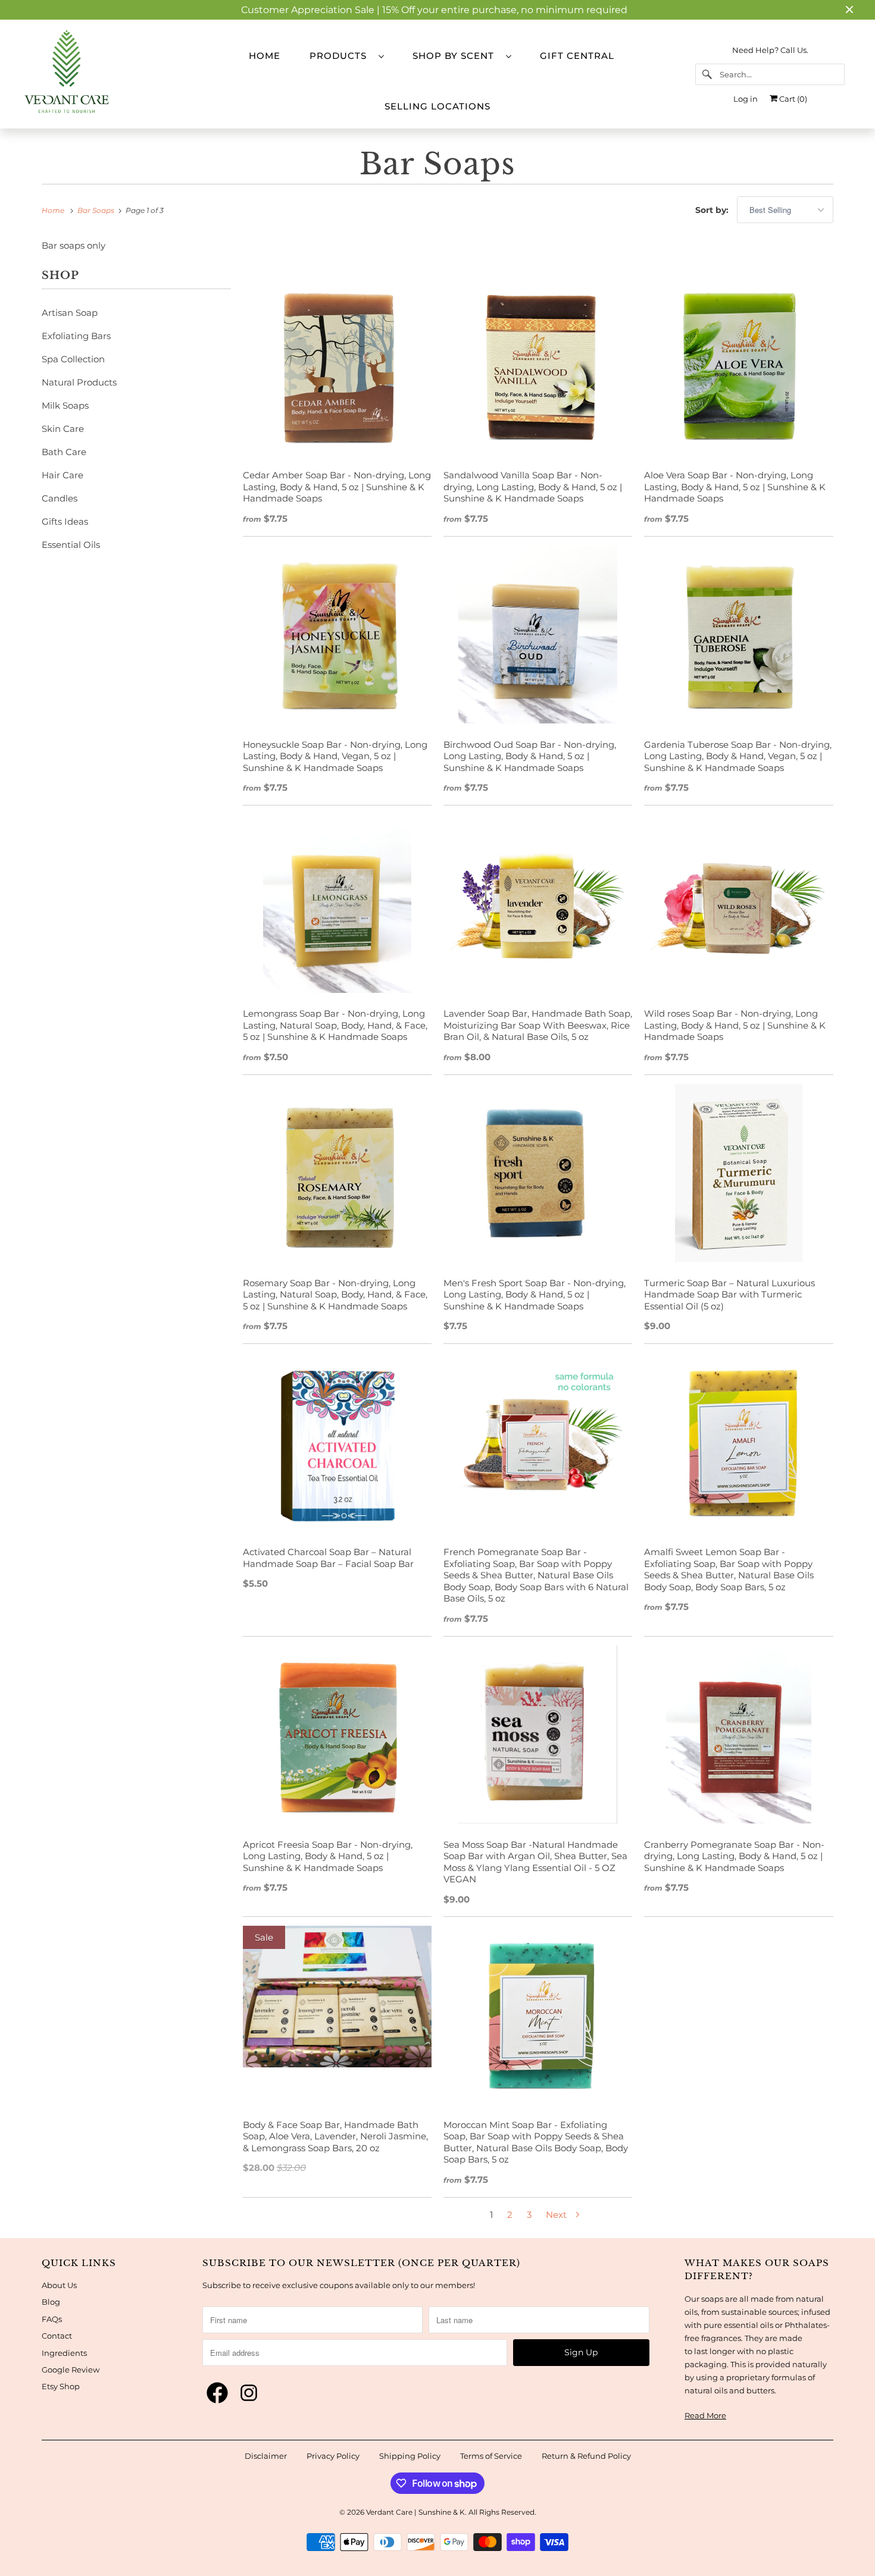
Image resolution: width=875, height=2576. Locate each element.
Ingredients (64, 2353)
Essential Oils (71, 545)
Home (265, 56)
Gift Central (577, 56)
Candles (60, 498)
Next (557, 2215)
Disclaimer (266, 2456)
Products (341, 56)
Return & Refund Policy (586, 2456)
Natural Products (79, 382)
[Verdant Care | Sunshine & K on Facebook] (217, 2393)
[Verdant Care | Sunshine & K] (105, 74)
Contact (57, 2336)
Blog (51, 2302)
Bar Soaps (437, 164)
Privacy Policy (333, 2456)
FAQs (52, 2319)
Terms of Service (491, 2456)
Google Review (71, 2370)
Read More (705, 2415)
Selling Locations (437, 106)
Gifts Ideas (65, 521)
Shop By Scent (456, 56)
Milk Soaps (65, 405)
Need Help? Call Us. (770, 50)
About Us (59, 2285)
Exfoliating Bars (76, 336)
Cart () (792, 99)
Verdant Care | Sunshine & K (415, 2512)
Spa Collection (73, 359)
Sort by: (713, 210)
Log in (746, 99)
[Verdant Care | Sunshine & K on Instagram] (249, 2393)
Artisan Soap (70, 313)
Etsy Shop (61, 2386)
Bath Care (64, 452)
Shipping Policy (410, 2456)
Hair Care (62, 475)
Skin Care (63, 429)
